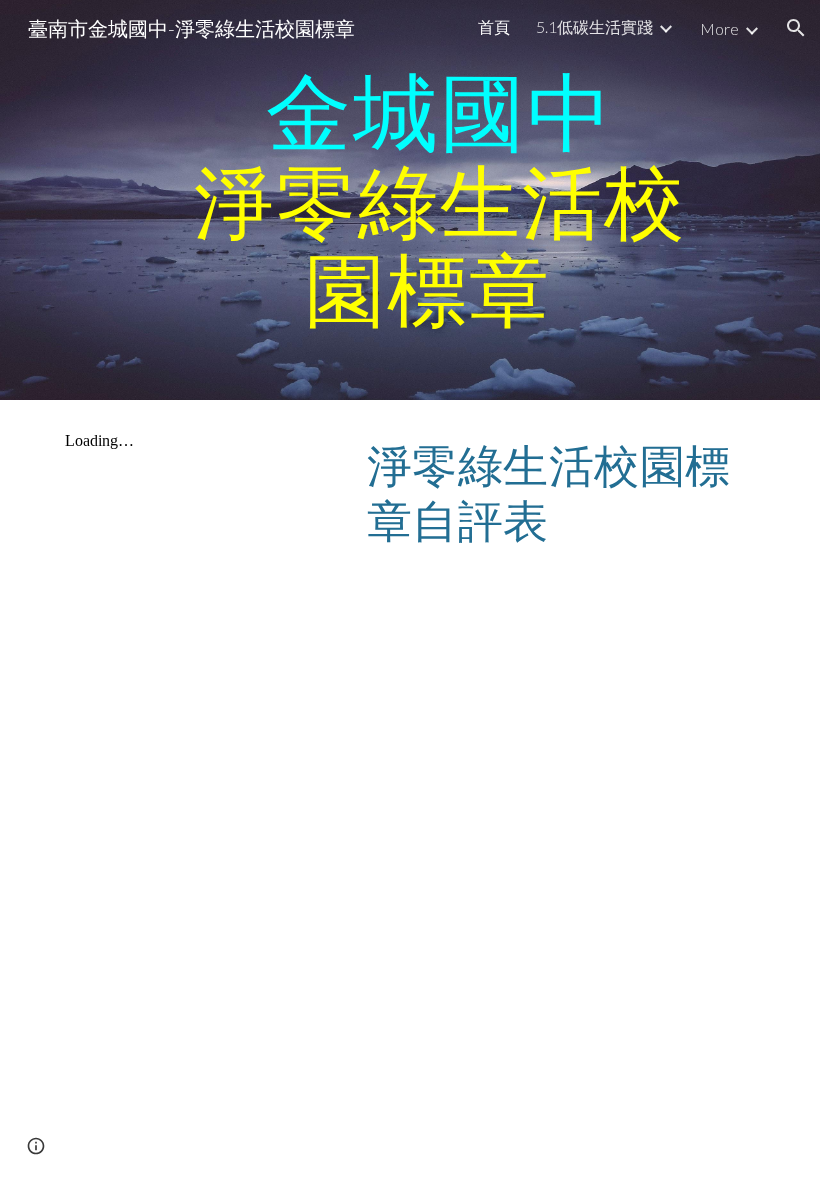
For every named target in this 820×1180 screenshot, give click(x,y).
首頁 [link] (494, 26)
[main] (440, 200)
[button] (796, 28)
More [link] (719, 28)
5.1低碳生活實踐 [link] (594, 26)
